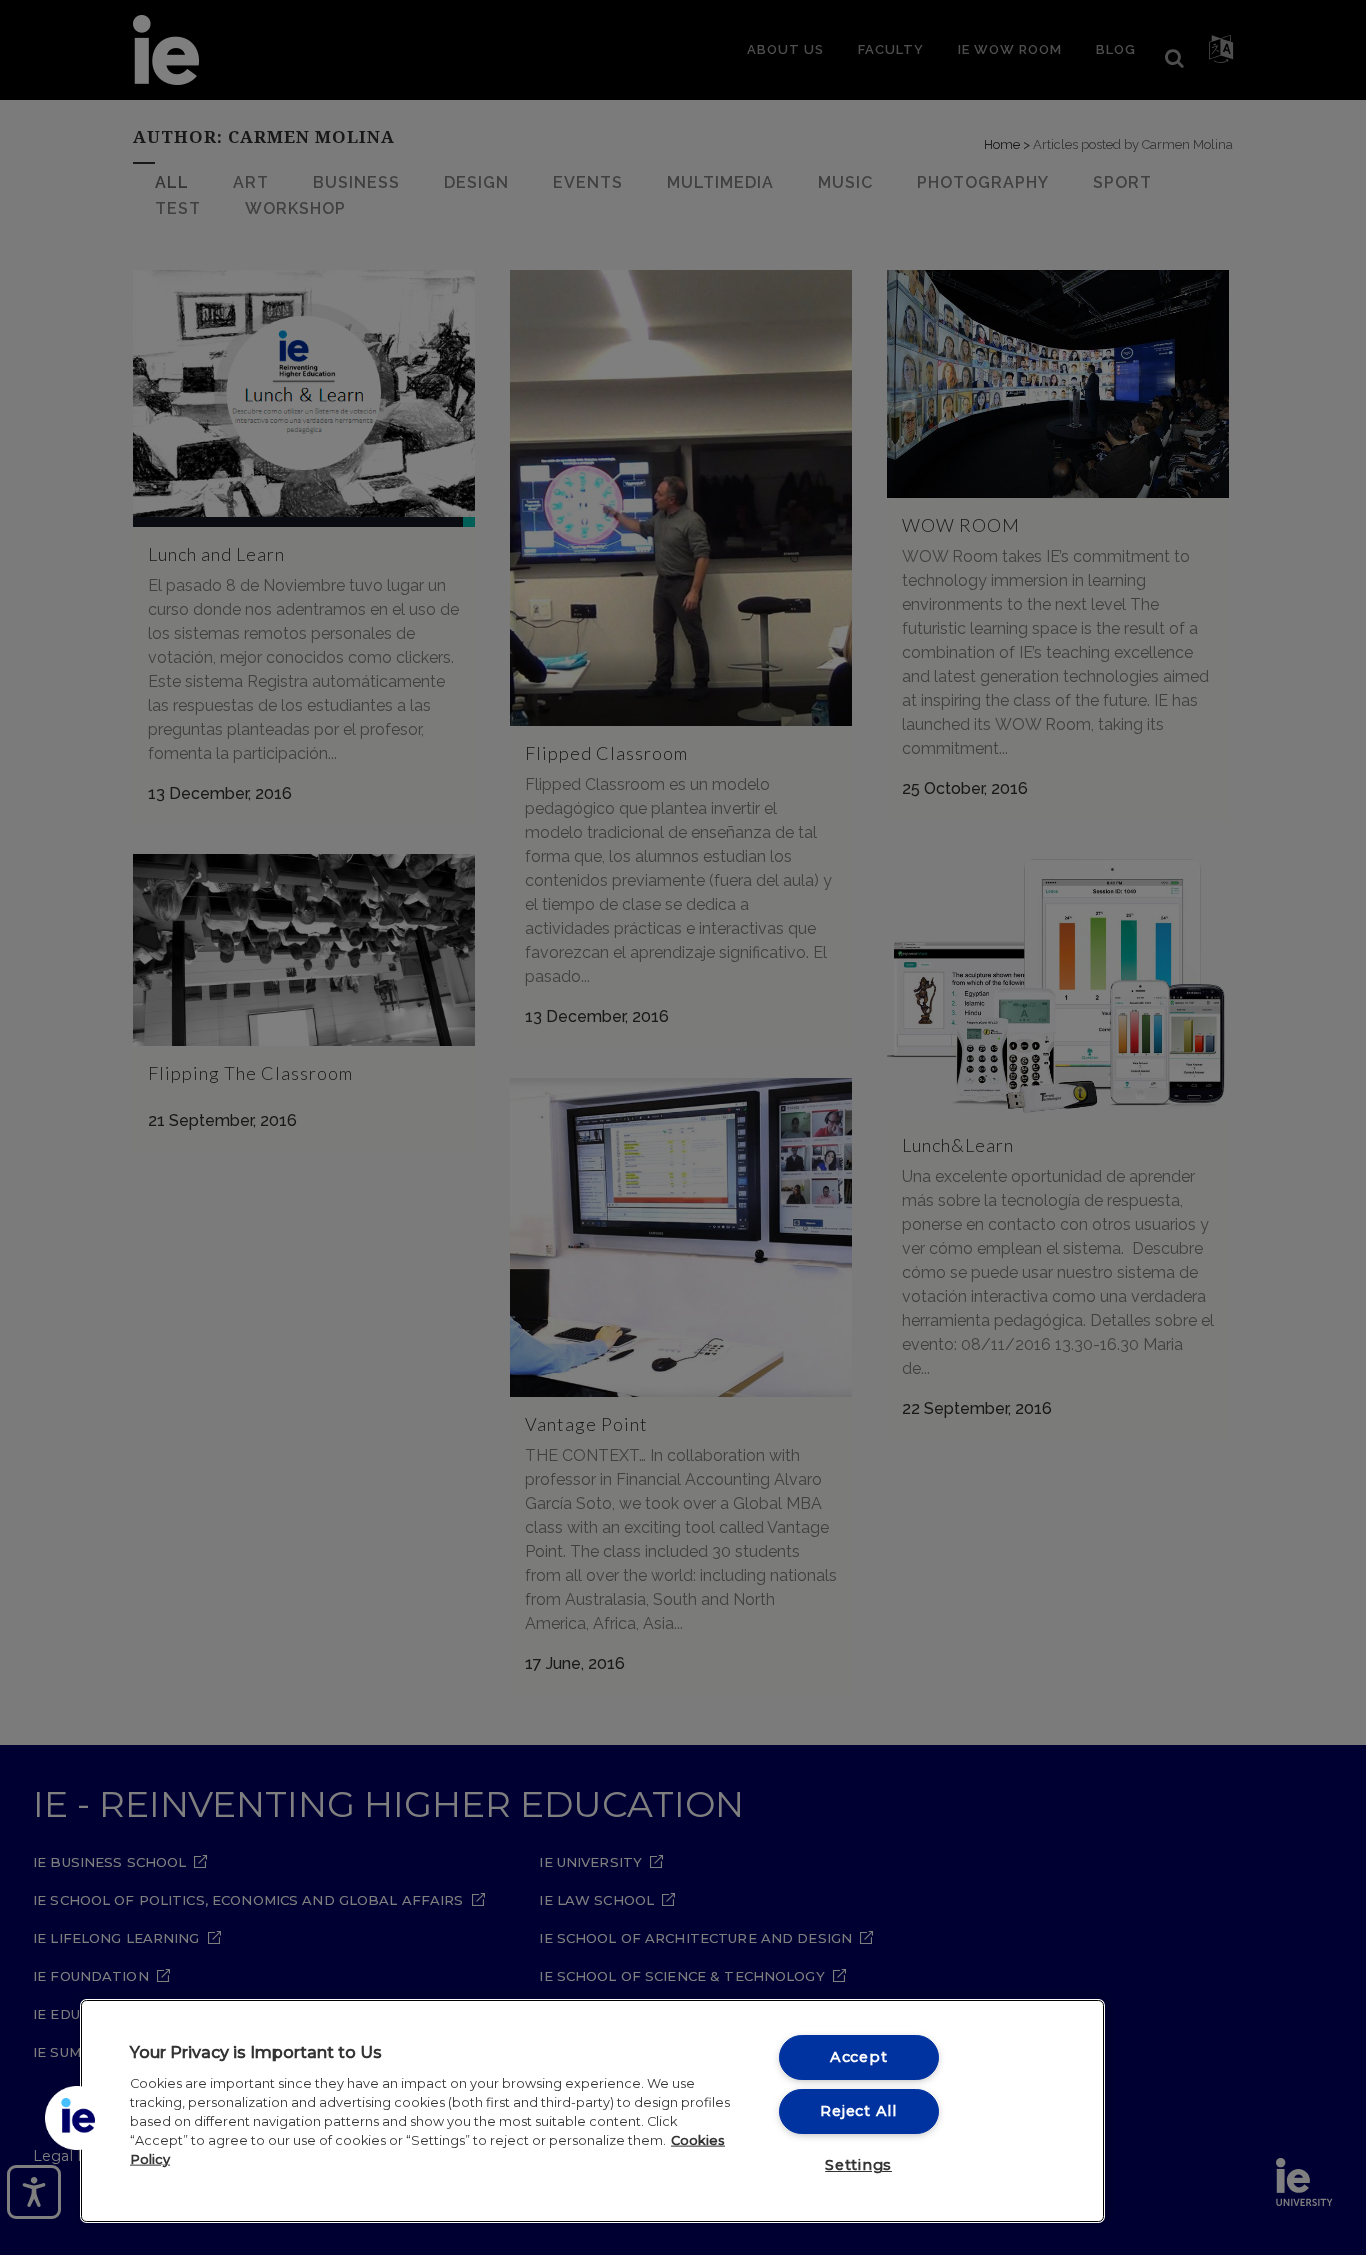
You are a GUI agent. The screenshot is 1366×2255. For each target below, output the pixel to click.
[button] (77, 2118)
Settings (858, 2165)
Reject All (858, 2111)
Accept (858, 2057)
